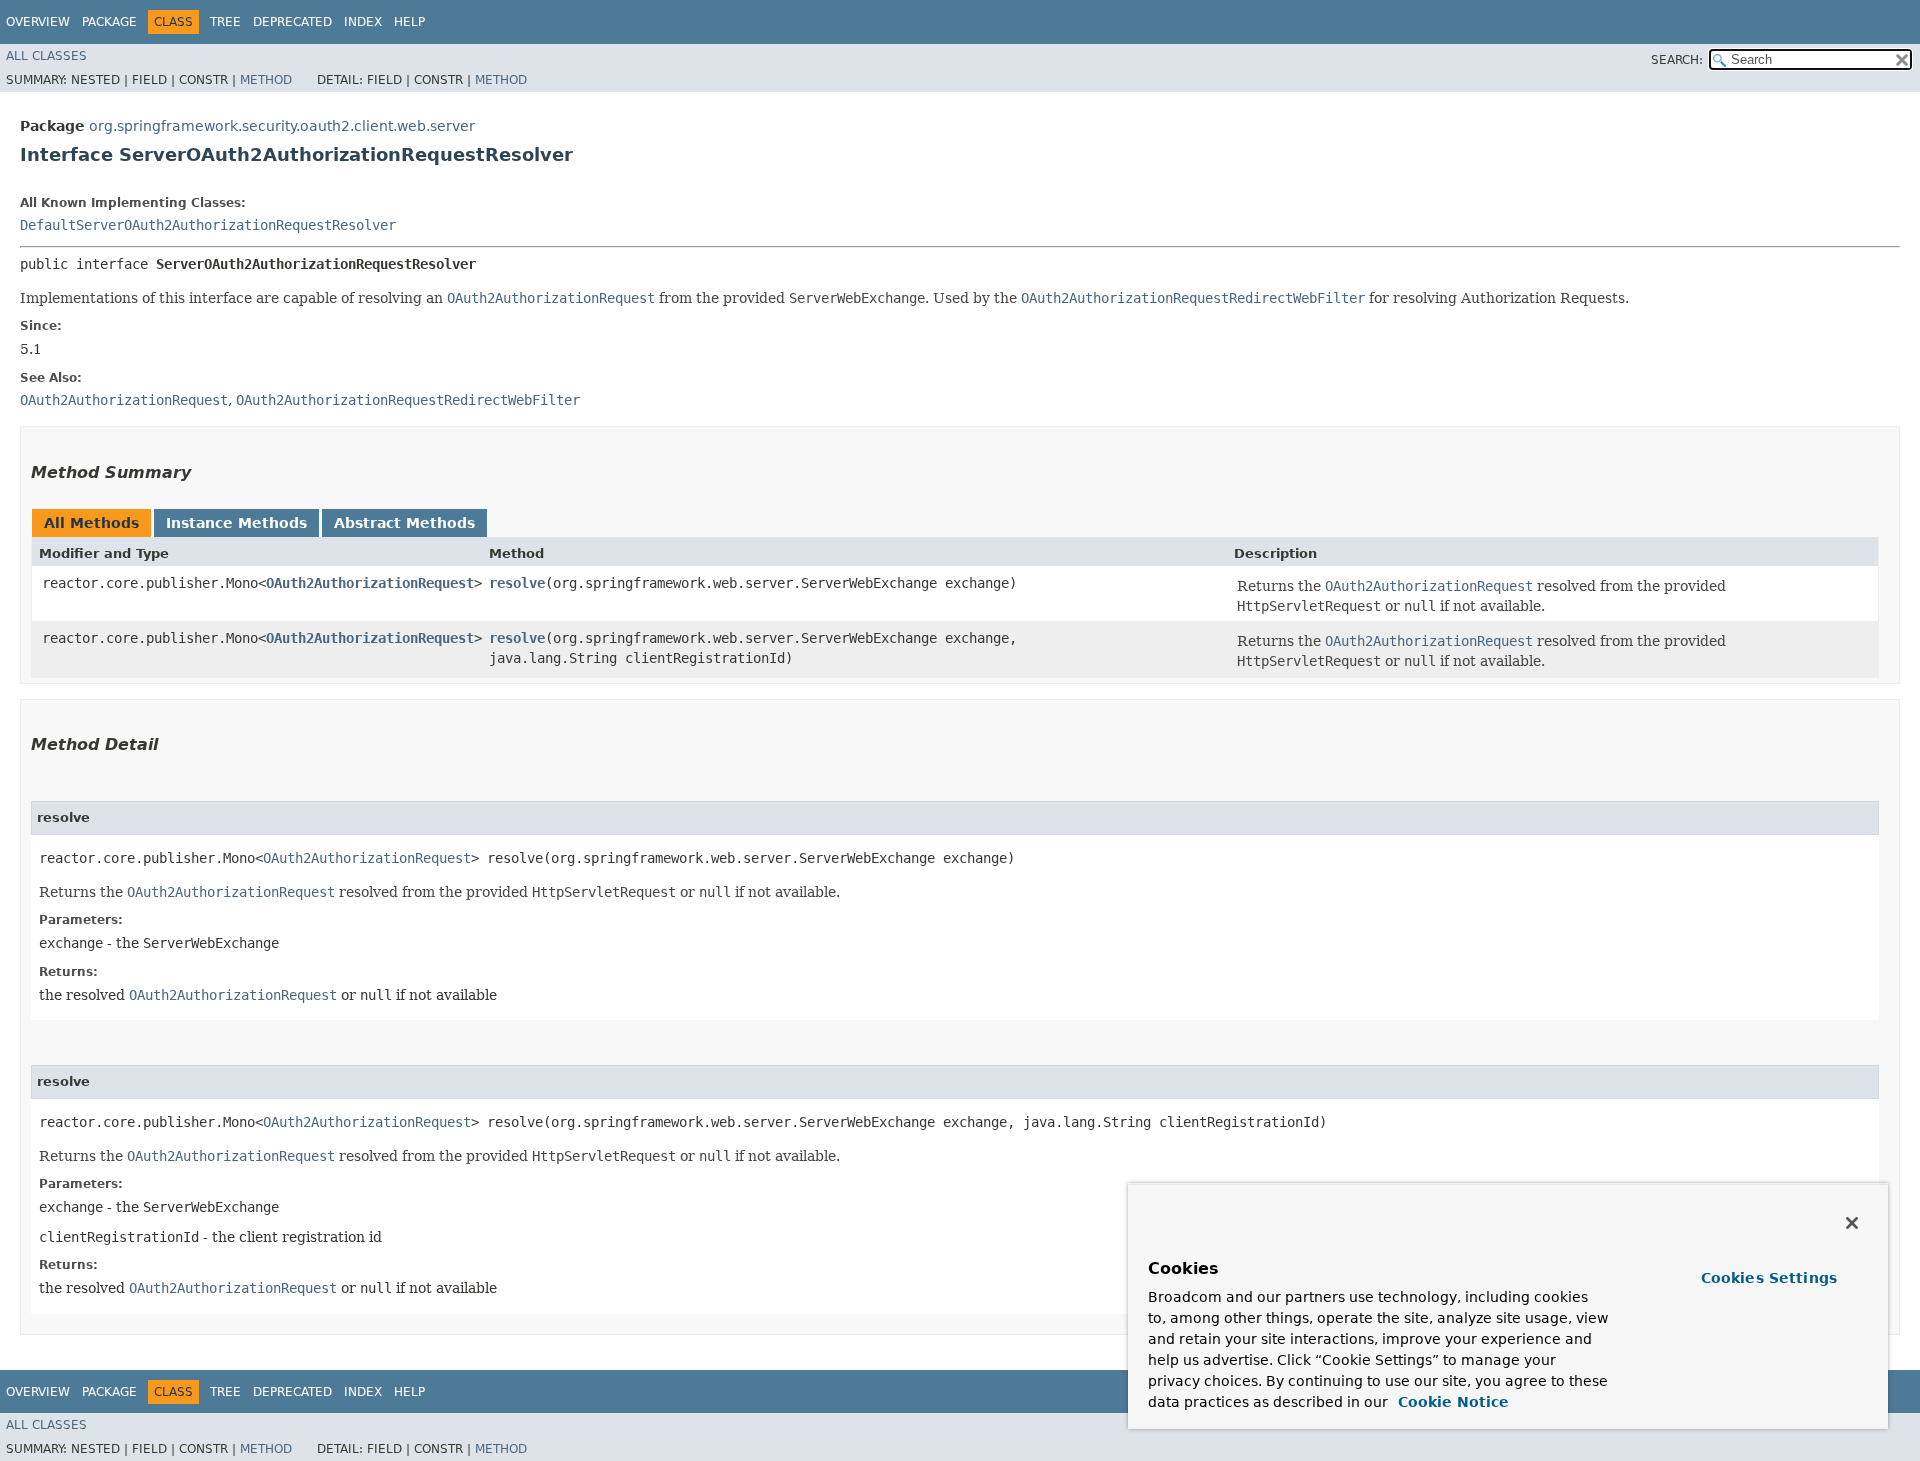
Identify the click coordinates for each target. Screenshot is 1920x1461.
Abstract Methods (404, 523)
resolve (517, 583)
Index (363, 22)
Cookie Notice (1451, 1402)
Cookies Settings (1769, 1278)
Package (109, 22)
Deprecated (292, 22)
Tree (225, 22)
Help (409, 22)
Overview (38, 22)
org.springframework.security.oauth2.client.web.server (282, 126)
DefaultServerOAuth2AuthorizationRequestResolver (208, 225)
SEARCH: (1677, 60)
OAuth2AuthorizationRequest (370, 583)
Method (266, 80)
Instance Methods (236, 523)
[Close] (1852, 1223)
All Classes (46, 56)
